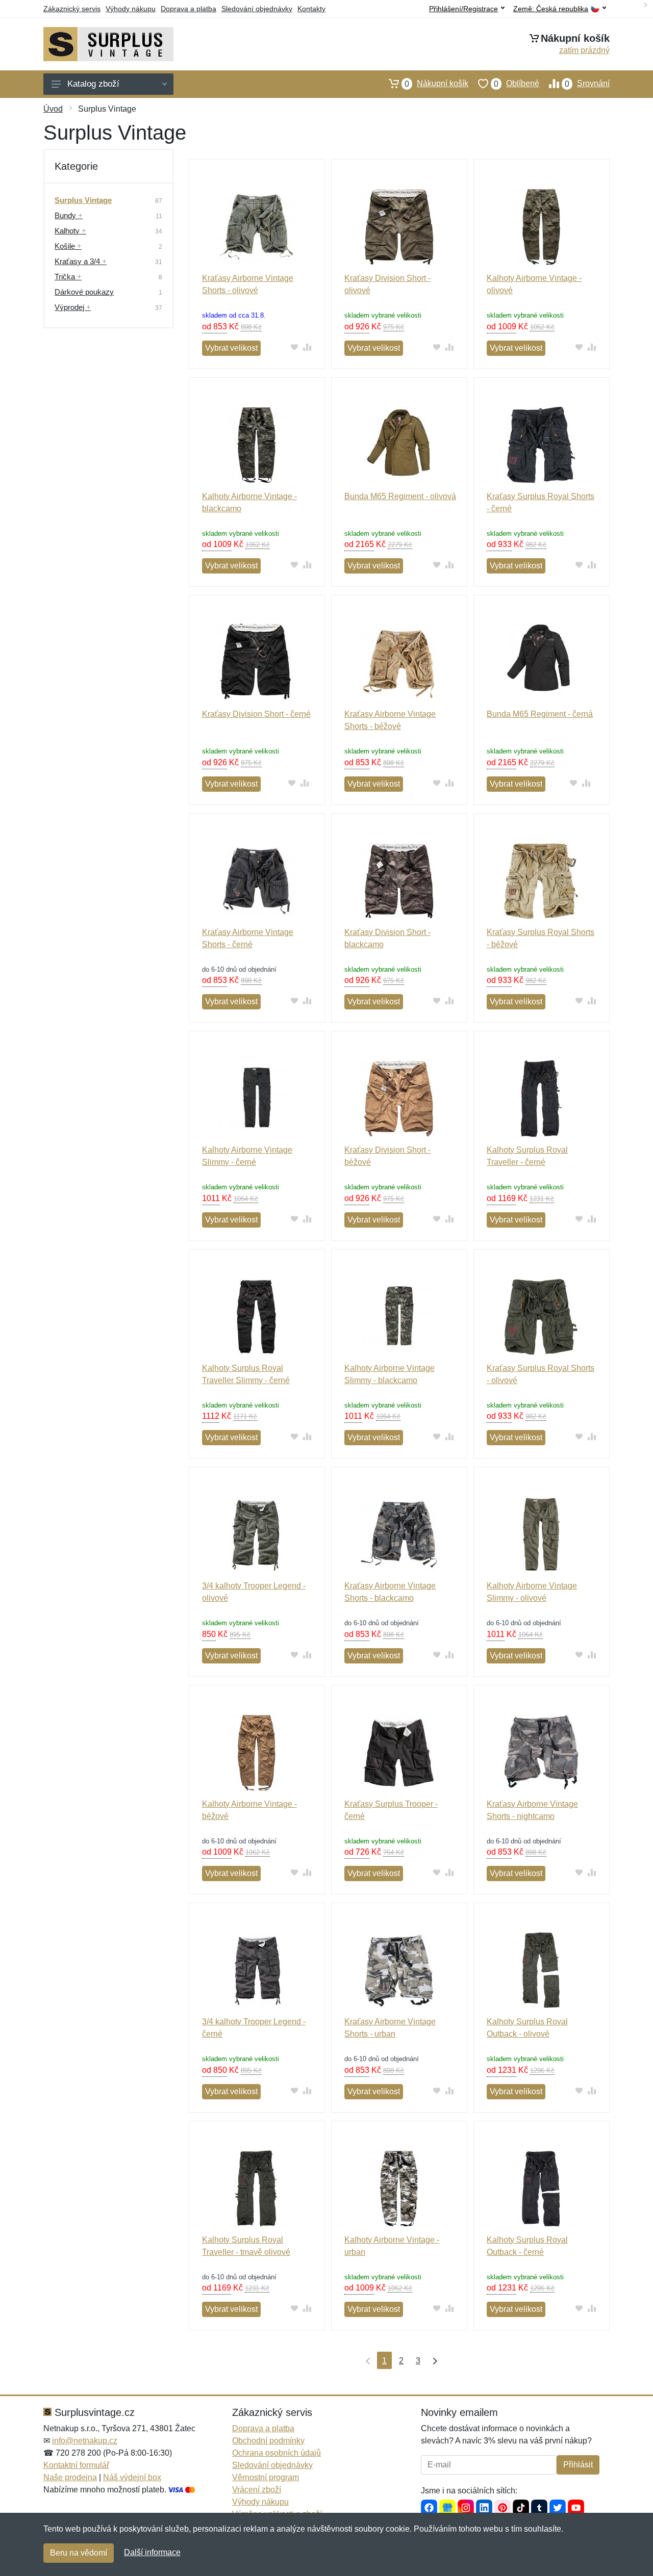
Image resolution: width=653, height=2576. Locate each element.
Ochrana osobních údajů (277, 2453)
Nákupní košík (436, 84)
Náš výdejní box (132, 2477)
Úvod (53, 109)
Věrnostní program (266, 2477)
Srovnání (587, 84)
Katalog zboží (93, 84)
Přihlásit (578, 2465)
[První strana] (366, 2360)
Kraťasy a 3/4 (81, 261)
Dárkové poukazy (84, 292)
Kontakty (311, 9)
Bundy (69, 215)
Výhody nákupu (131, 9)
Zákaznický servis (72, 9)
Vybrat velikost (231, 348)
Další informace (152, 2552)
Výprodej (73, 307)
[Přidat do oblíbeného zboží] (295, 347)
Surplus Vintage (83, 200)
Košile (68, 246)
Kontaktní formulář (76, 2465)
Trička (68, 277)
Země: (551, 9)
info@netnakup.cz (85, 2441)
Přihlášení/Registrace (463, 9)
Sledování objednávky (257, 9)
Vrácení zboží (257, 2490)
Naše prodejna (70, 2477)
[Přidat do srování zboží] (307, 347)
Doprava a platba (189, 9)
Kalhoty (70, 231)
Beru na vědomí (79, 2553)
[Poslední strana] (433, 2360)
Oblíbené (517, 84)
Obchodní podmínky (268, 2441)
